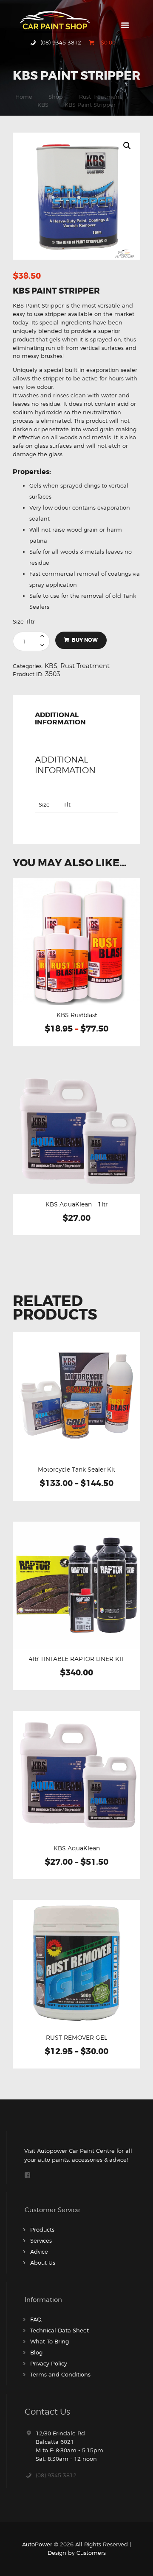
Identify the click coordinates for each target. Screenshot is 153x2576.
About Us (43, 2263)
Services (41, 2240)
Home (24, 97)
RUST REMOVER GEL (76, 2038)
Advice (39, 2252)
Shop (56, 97)
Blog (36, 2352)
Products (42, 2229)
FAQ (36, 2319)
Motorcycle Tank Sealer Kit (76, 1470)
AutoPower (37, 2544)
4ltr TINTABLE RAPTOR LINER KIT (77, 1659)
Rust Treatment (100, 97)
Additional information (60, 719)
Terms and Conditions (60, 2374)
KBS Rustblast (77, 1015)
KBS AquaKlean (77, 1848)
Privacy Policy (49, 2363)
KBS (43, 105)
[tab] (76, 721)
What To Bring (50, 2341)
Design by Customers (77, 2553)
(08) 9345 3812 (56, 2475)
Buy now (85, 640)
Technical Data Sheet (59, 2330)
